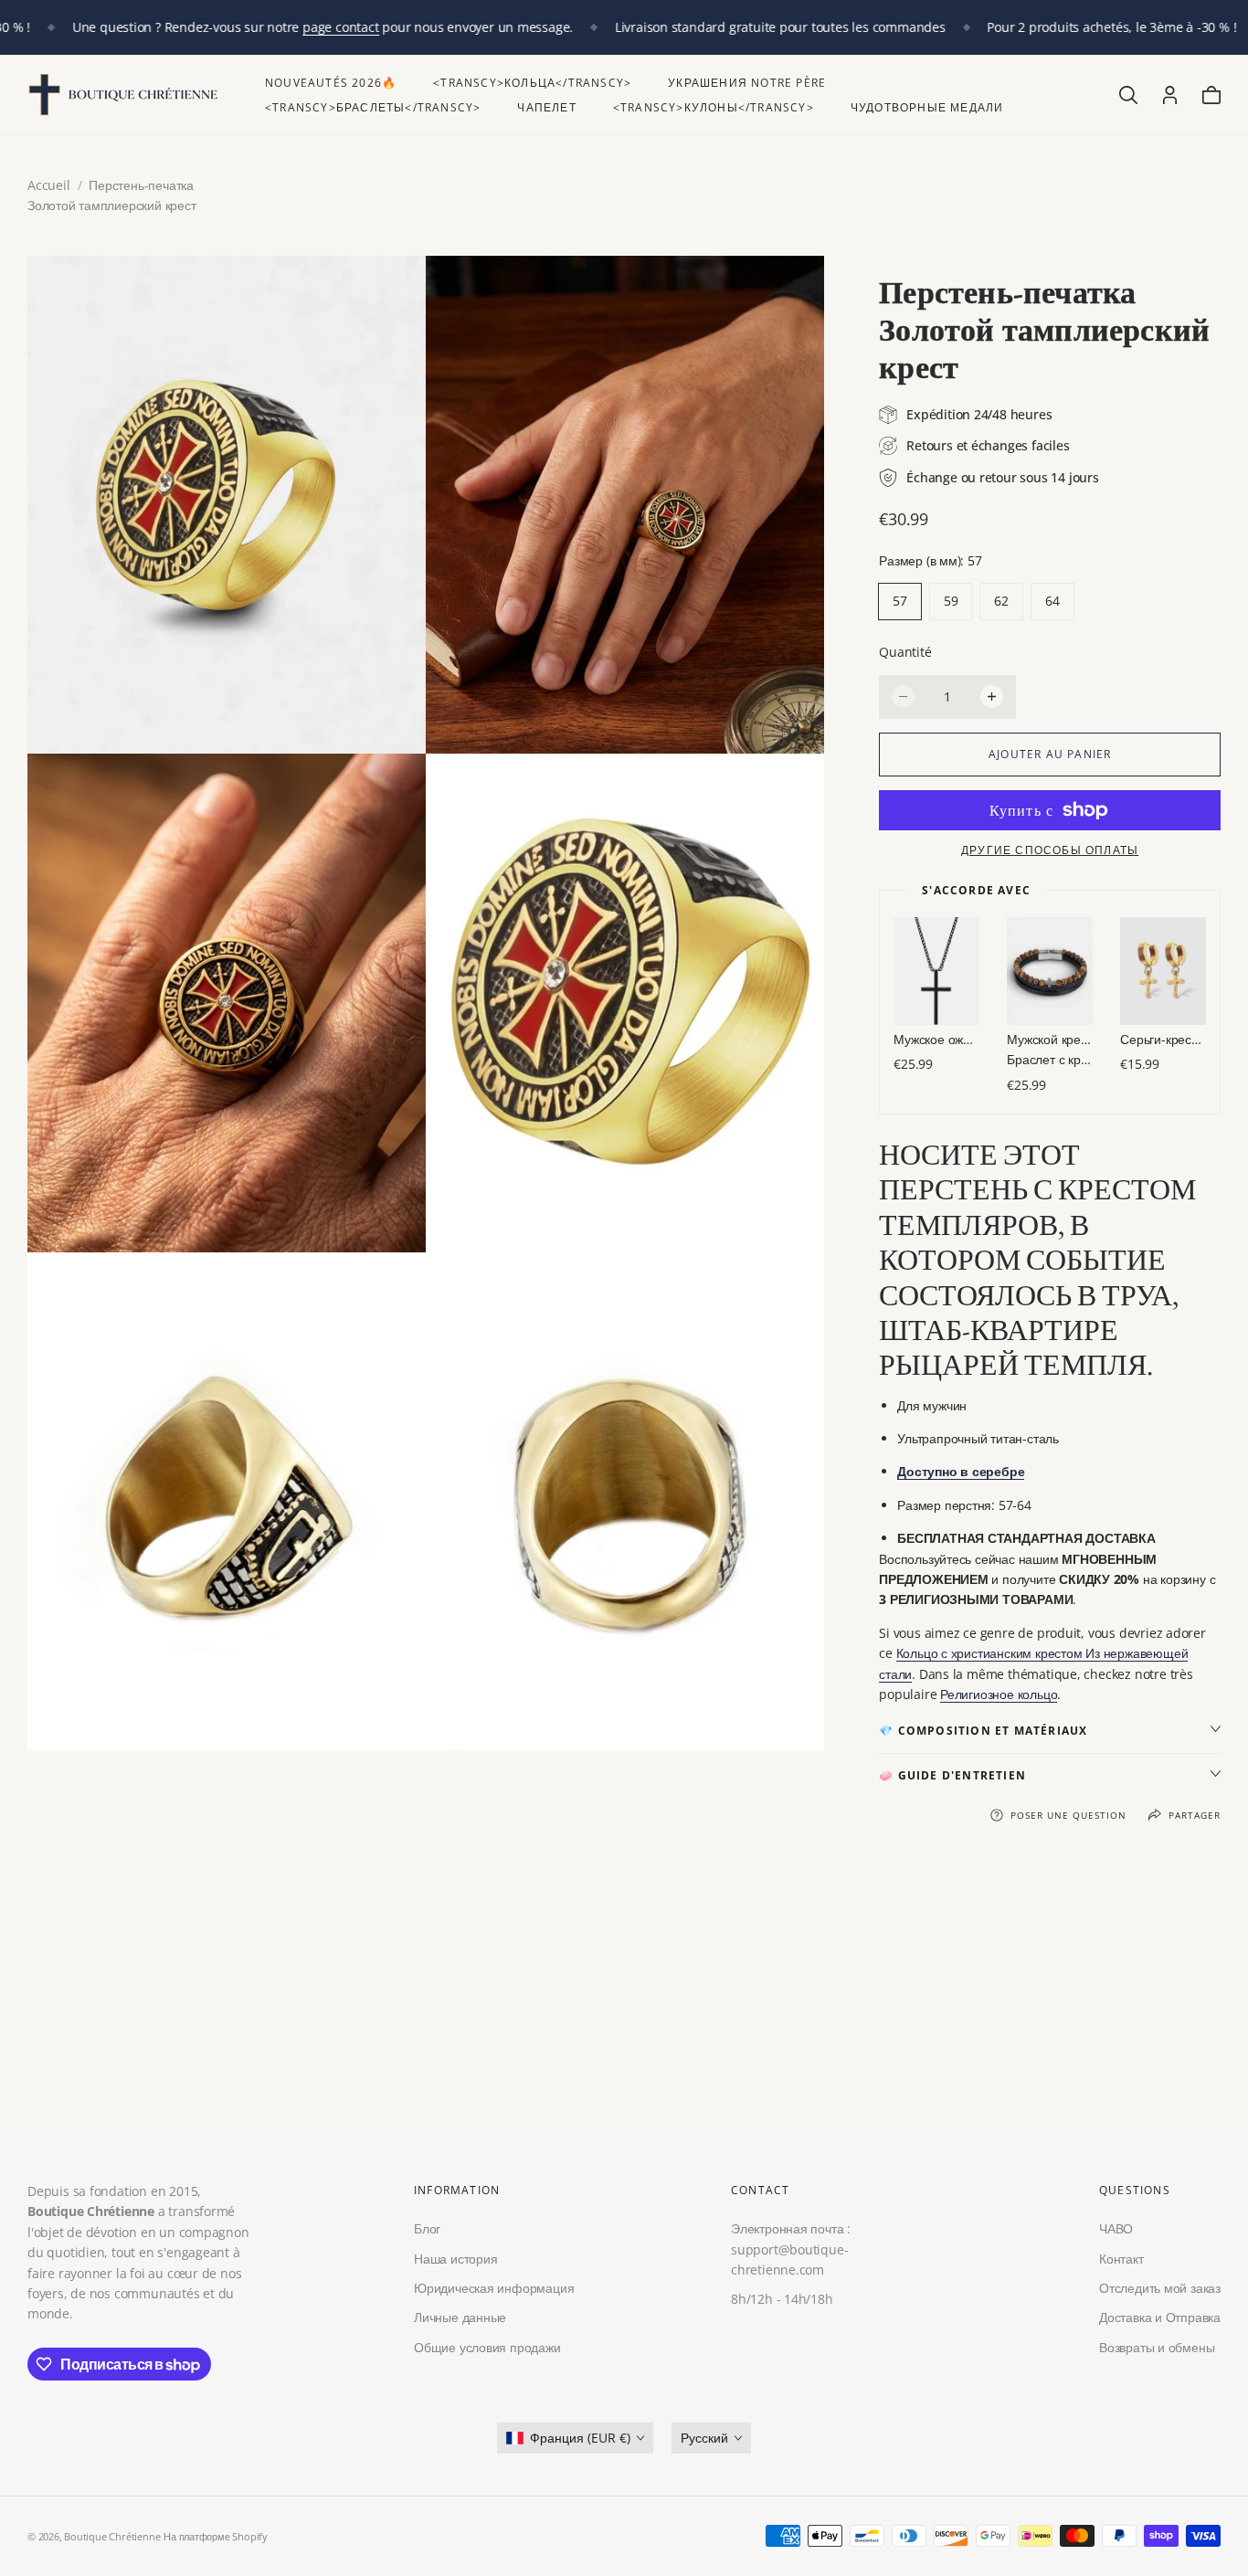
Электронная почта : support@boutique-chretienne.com (791, 2249)
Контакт (1121, 2258)
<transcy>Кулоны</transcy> (714, 107)
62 (1001, 601)
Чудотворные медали (927, 107)
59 (951, 601)
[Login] (1170, 95)
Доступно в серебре (961, 1471)
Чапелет (546, 107)
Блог (427, 2228)
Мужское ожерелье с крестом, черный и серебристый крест (936, 1039)
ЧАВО (1116, 2228)
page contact (340, 27)
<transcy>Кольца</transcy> (532, 83)
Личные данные (460, 2317)
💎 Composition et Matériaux (983, 1731)
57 (900, 601)
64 (1052, 601)
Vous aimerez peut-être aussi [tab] (624, 2002)
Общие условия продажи (487, 2347)
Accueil (49, 185)
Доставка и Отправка (1160, 2317)
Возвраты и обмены (1157, 2347)
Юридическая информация (494, 2288)
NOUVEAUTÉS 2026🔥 (331, 83)
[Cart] (1211, 95)
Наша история (455, 2258)
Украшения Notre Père (747, 83)
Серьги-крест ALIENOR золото (1163, 1039)
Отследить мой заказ (1160, 2288)
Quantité (905, 652)
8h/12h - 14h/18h (782, 2299)
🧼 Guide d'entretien (952, 1775)
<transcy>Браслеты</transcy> (373, 107)
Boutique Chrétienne (112, 2536)
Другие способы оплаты (1050, 850)
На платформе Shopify (216, 2536)
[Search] (1128, 95)
